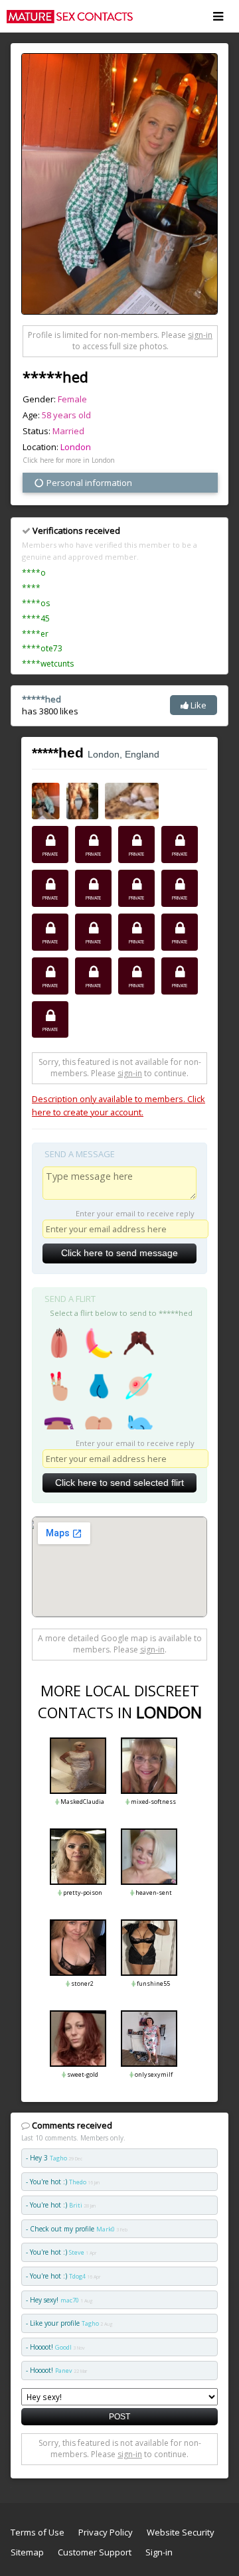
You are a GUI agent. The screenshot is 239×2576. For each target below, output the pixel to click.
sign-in (200, 335)
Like (198, 705)
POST (119, 2416)
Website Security (181, 2532)
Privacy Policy (106, 2532)
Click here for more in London (69, 460)
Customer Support (95, 2552)
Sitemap (27, 2552)
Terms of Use (38, 2532)
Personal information (88, 483)
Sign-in (159, 2552)
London (76, 447)
